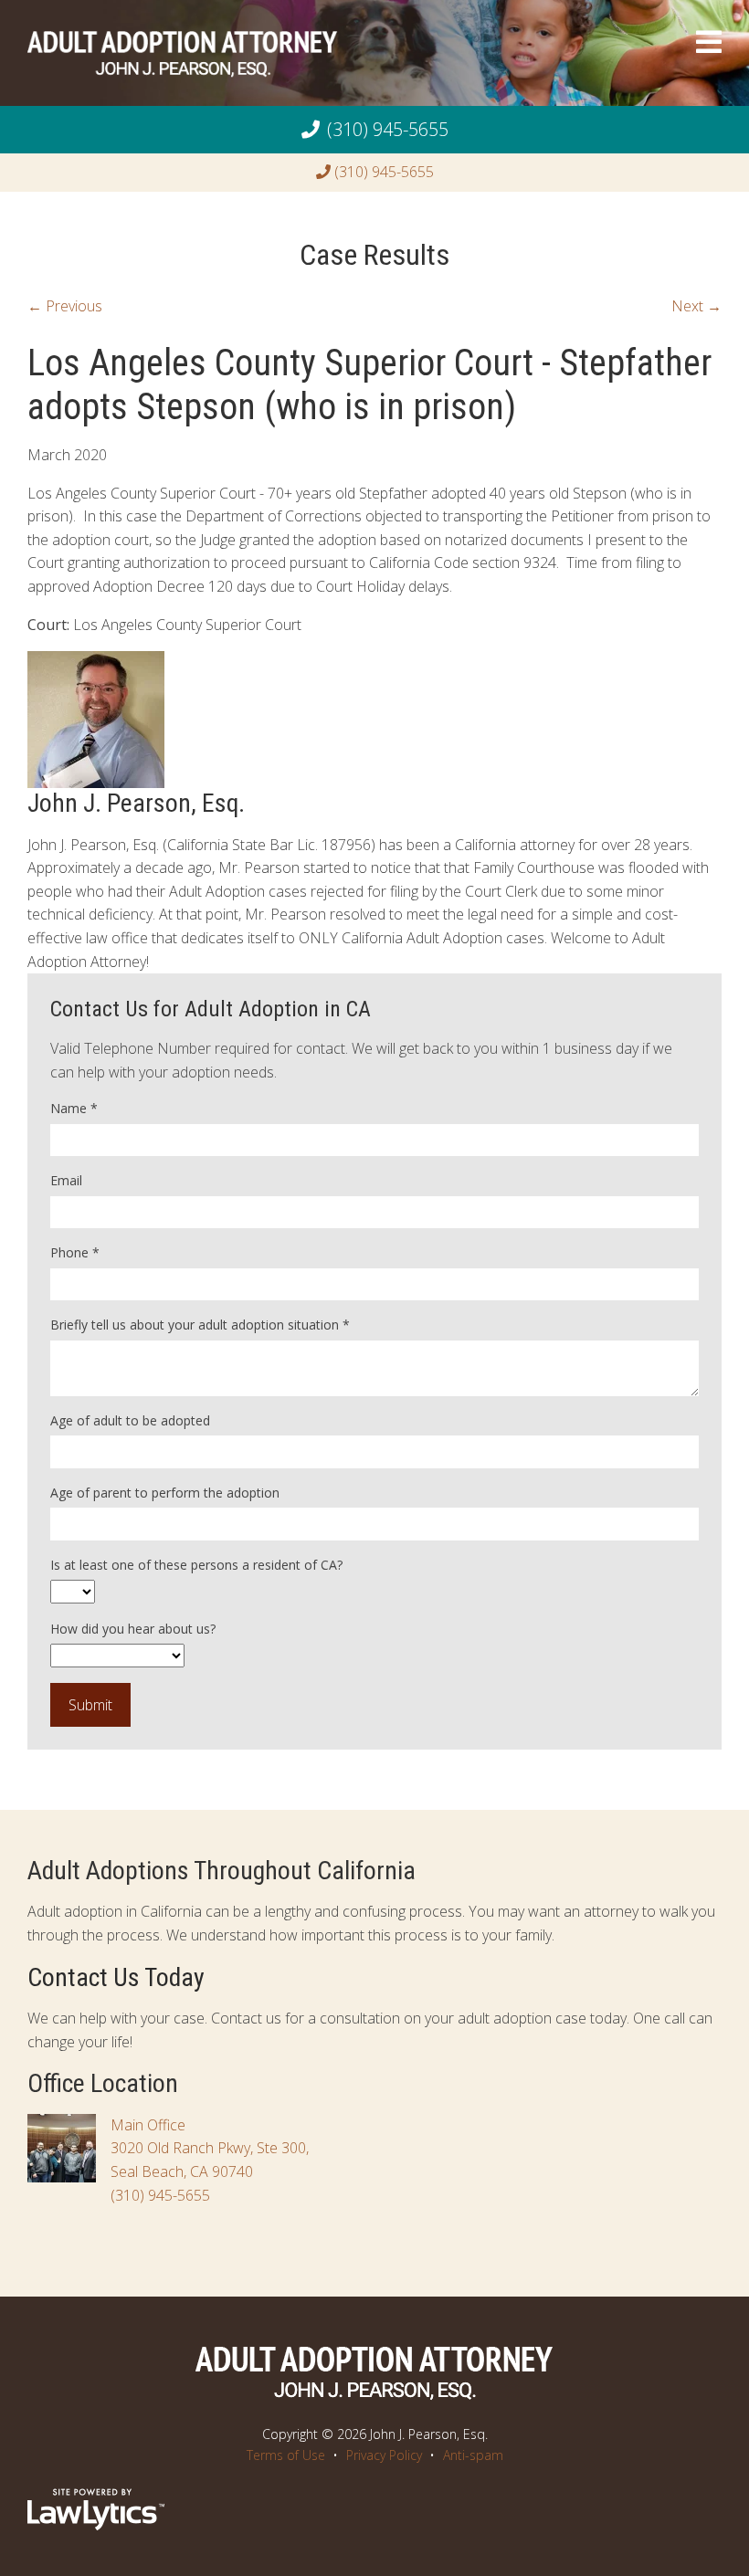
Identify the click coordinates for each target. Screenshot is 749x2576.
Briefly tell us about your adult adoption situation (200, 1325)
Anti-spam (473, 2455)
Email (66, 1180)
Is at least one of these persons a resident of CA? (196, 1565)
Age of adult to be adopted (130, 1420)
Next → (696, 306)
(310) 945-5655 (388, 129)
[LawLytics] (96, 2509)
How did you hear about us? (133, 1629)
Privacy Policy (384, 2455)
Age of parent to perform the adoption (165, 1493)
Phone (75, 1252)
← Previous (65, 306)
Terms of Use (286, 2455)
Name (74, 1108)
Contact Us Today (116, 1977)
